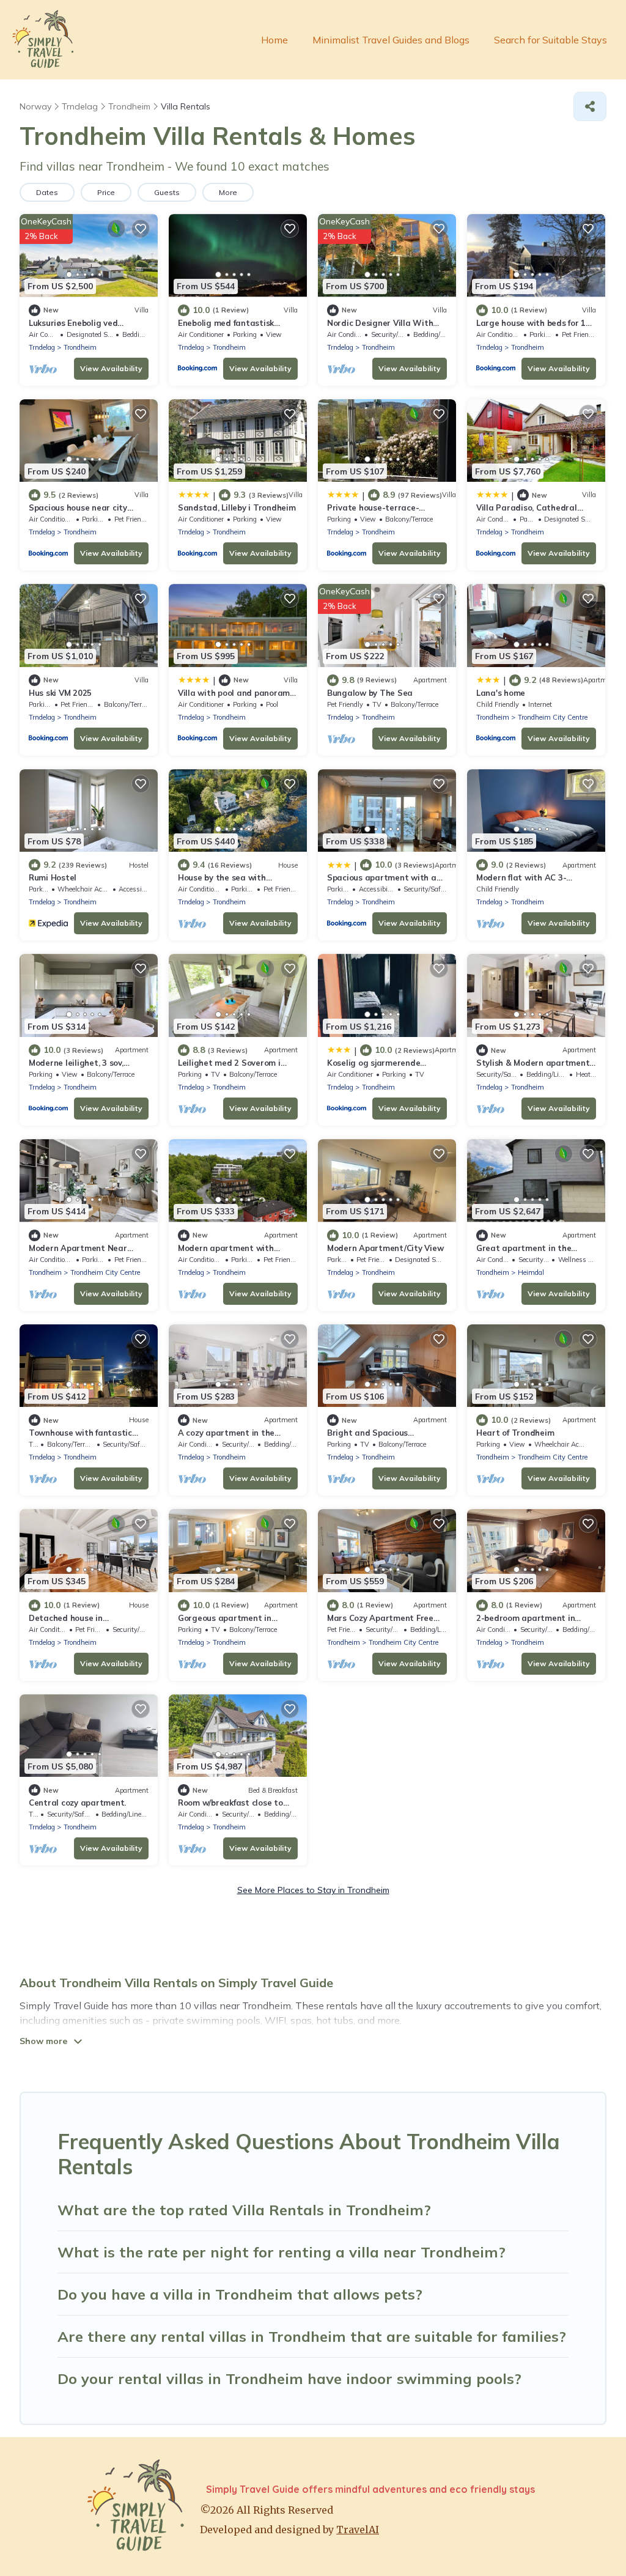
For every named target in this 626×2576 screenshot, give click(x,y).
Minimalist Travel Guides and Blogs (391, 40)
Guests (167, 192)
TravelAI (358, 2530)
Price (106, 192)
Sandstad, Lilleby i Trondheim (237, 507)
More (228, 192)
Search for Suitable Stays (551, 40)
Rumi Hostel (53, 877)
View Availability (111, 368)
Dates (47, 192)
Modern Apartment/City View (385, 1248)
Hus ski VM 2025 (60, 693)
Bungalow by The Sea (370, 693)
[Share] (590, 106)
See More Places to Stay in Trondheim (313, 1890)
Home (274, 40)
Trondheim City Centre (553, 717)
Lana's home (501, 693)
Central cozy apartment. (77, 1803)
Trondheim (80, 347)
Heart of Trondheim (515, 1433)
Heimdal (531, 1272)
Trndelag (42, 347)
